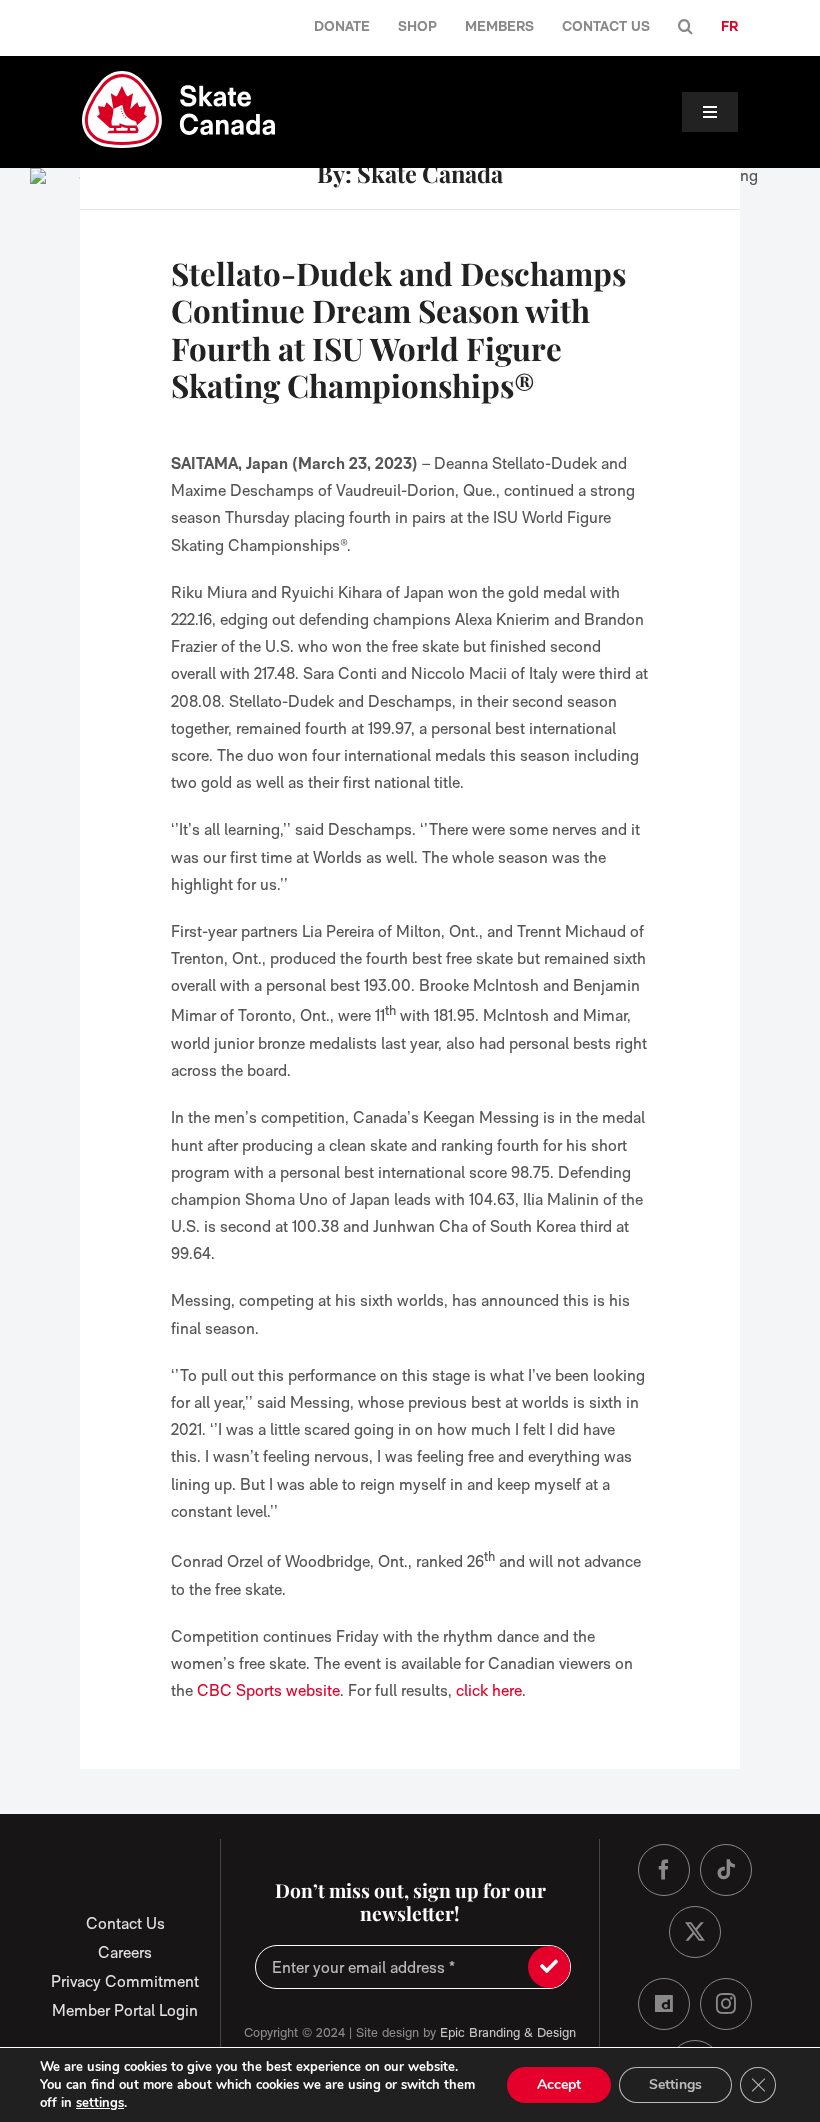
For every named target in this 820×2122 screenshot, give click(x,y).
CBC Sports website (268, 1690)
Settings (675, 2084)
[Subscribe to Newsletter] (549, 1967)
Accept (559, 2084)
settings (100, 2103)
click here (489, 1690)
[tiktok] (726, 1870)
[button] (685, 27)
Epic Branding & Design (508, 2032)
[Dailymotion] (664, 2004)
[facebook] (664, 1870)
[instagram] (726, 2004)
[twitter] (695, 1932)
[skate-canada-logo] (178, 78)
